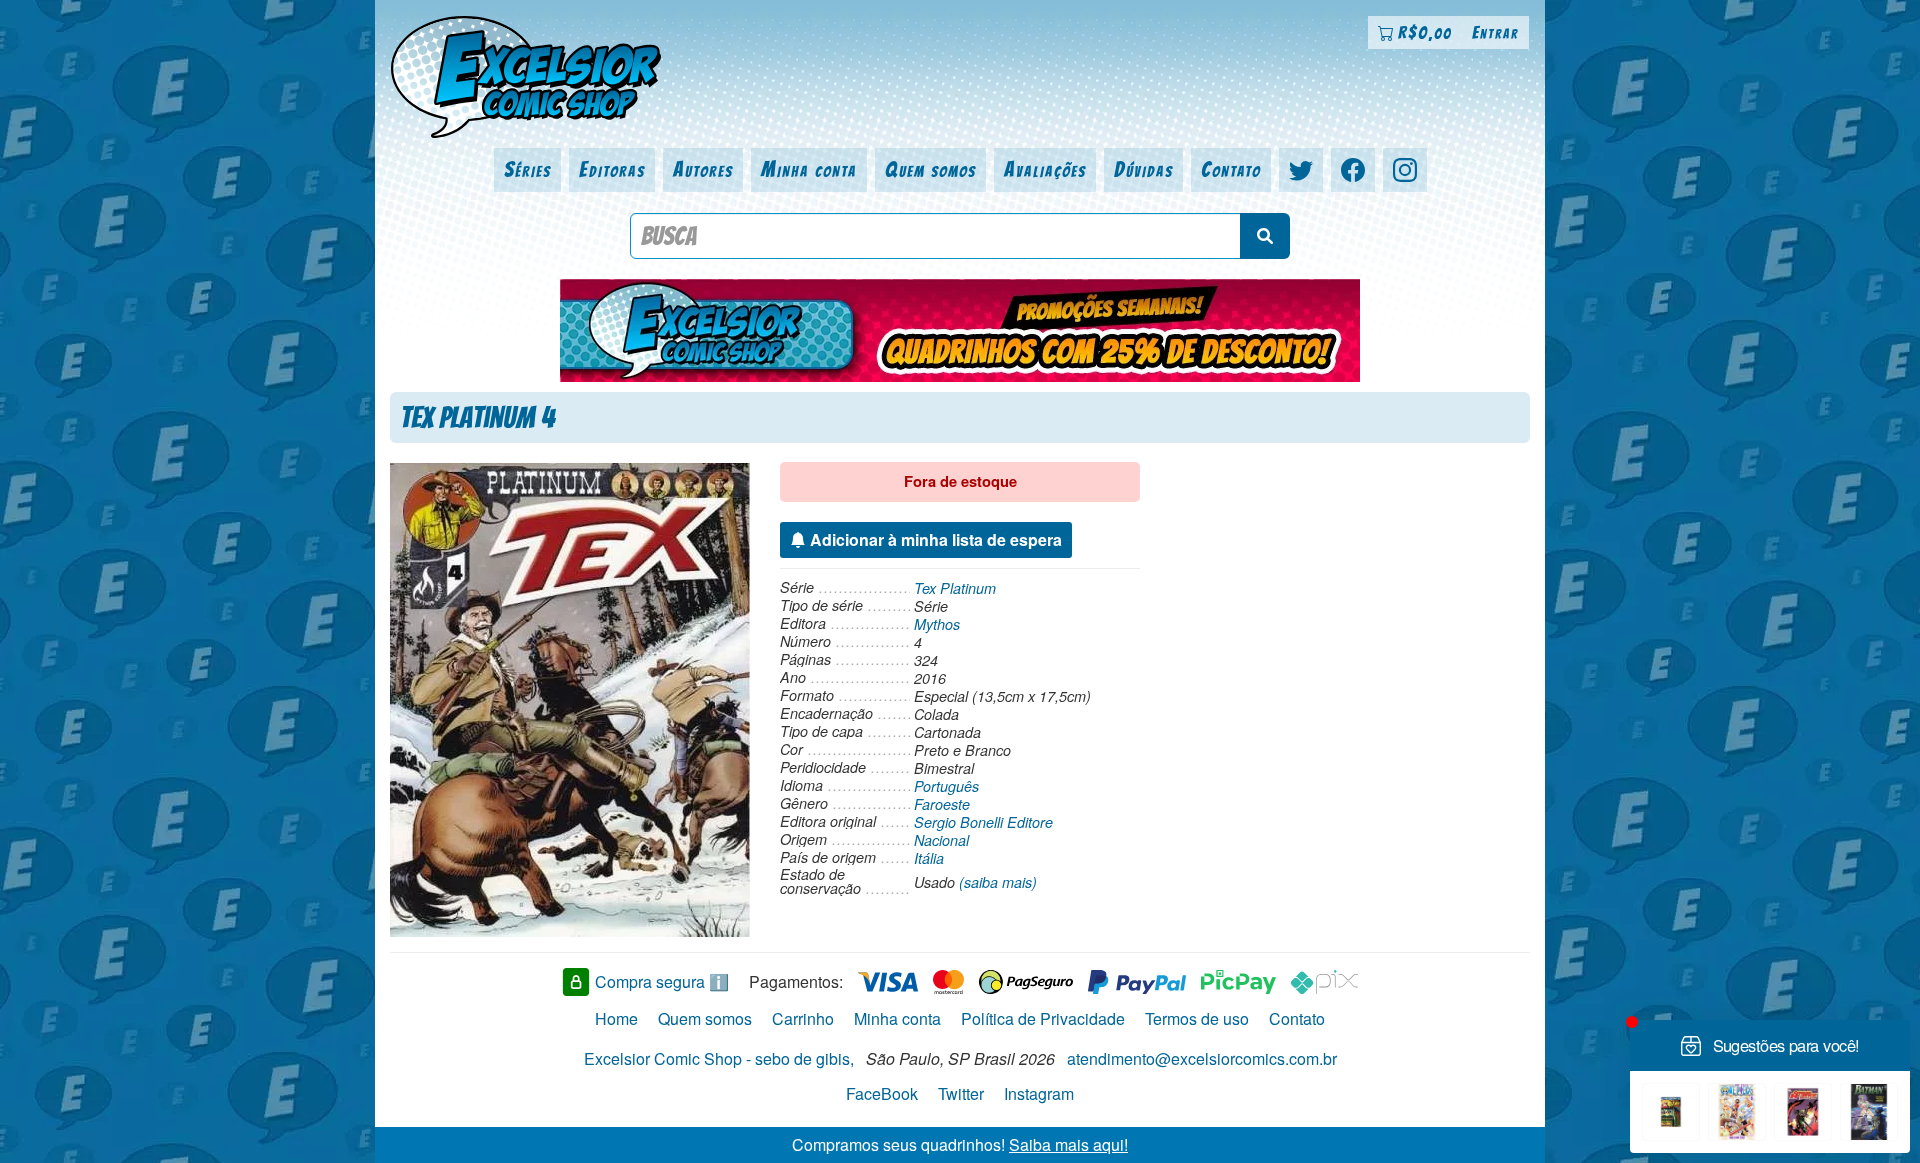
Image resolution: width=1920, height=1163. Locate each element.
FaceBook (882, 1093)
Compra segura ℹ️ (662, 981)
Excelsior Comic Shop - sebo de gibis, (719, 1058)
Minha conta (809, 169)
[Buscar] (1265, 236)
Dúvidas (1143, 169)
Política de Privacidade (1043, 1018)
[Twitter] (1301, 170)
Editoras (612, 169)
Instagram (1039, 1093)
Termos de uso (1197, 1018)
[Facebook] (1353, 170)
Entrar (1495, 32)
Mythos (937, 624)
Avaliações (1045, 169)
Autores (703, 169)
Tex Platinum (955, 588)
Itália (929, 858)
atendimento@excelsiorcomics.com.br (1202, 1058)
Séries (527, 169)
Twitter (961, 1093)
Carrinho (803, 1018)
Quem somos (930, 169)
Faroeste (942, 804)
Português (946, 786)
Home (616, 1018)
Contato (1231, 169)
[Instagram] (1405, 170)
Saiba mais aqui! (1068, 1144)
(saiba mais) (998, 882)
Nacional (941, 840)
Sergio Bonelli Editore (983, 822)
